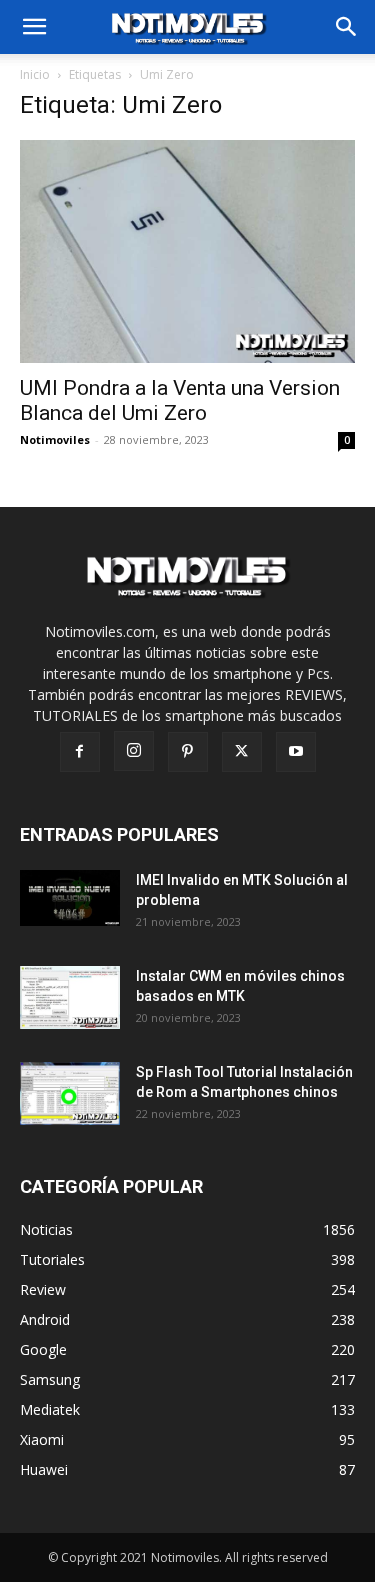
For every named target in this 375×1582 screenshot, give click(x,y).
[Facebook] (80, 752)
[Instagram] (134, 751)
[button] (347, 27)
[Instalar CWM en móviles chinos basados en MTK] (71, 997)
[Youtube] (296, 752)
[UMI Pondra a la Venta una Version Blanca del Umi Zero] (187, 251)
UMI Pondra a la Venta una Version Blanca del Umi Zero (180, 400)
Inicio (35, 74)
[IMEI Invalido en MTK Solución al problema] (71, 898)
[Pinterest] (188, 752)
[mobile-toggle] (34, 27)
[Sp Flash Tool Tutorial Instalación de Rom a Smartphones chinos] (71, 1093)
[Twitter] (242, 752)
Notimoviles (55, 439)
